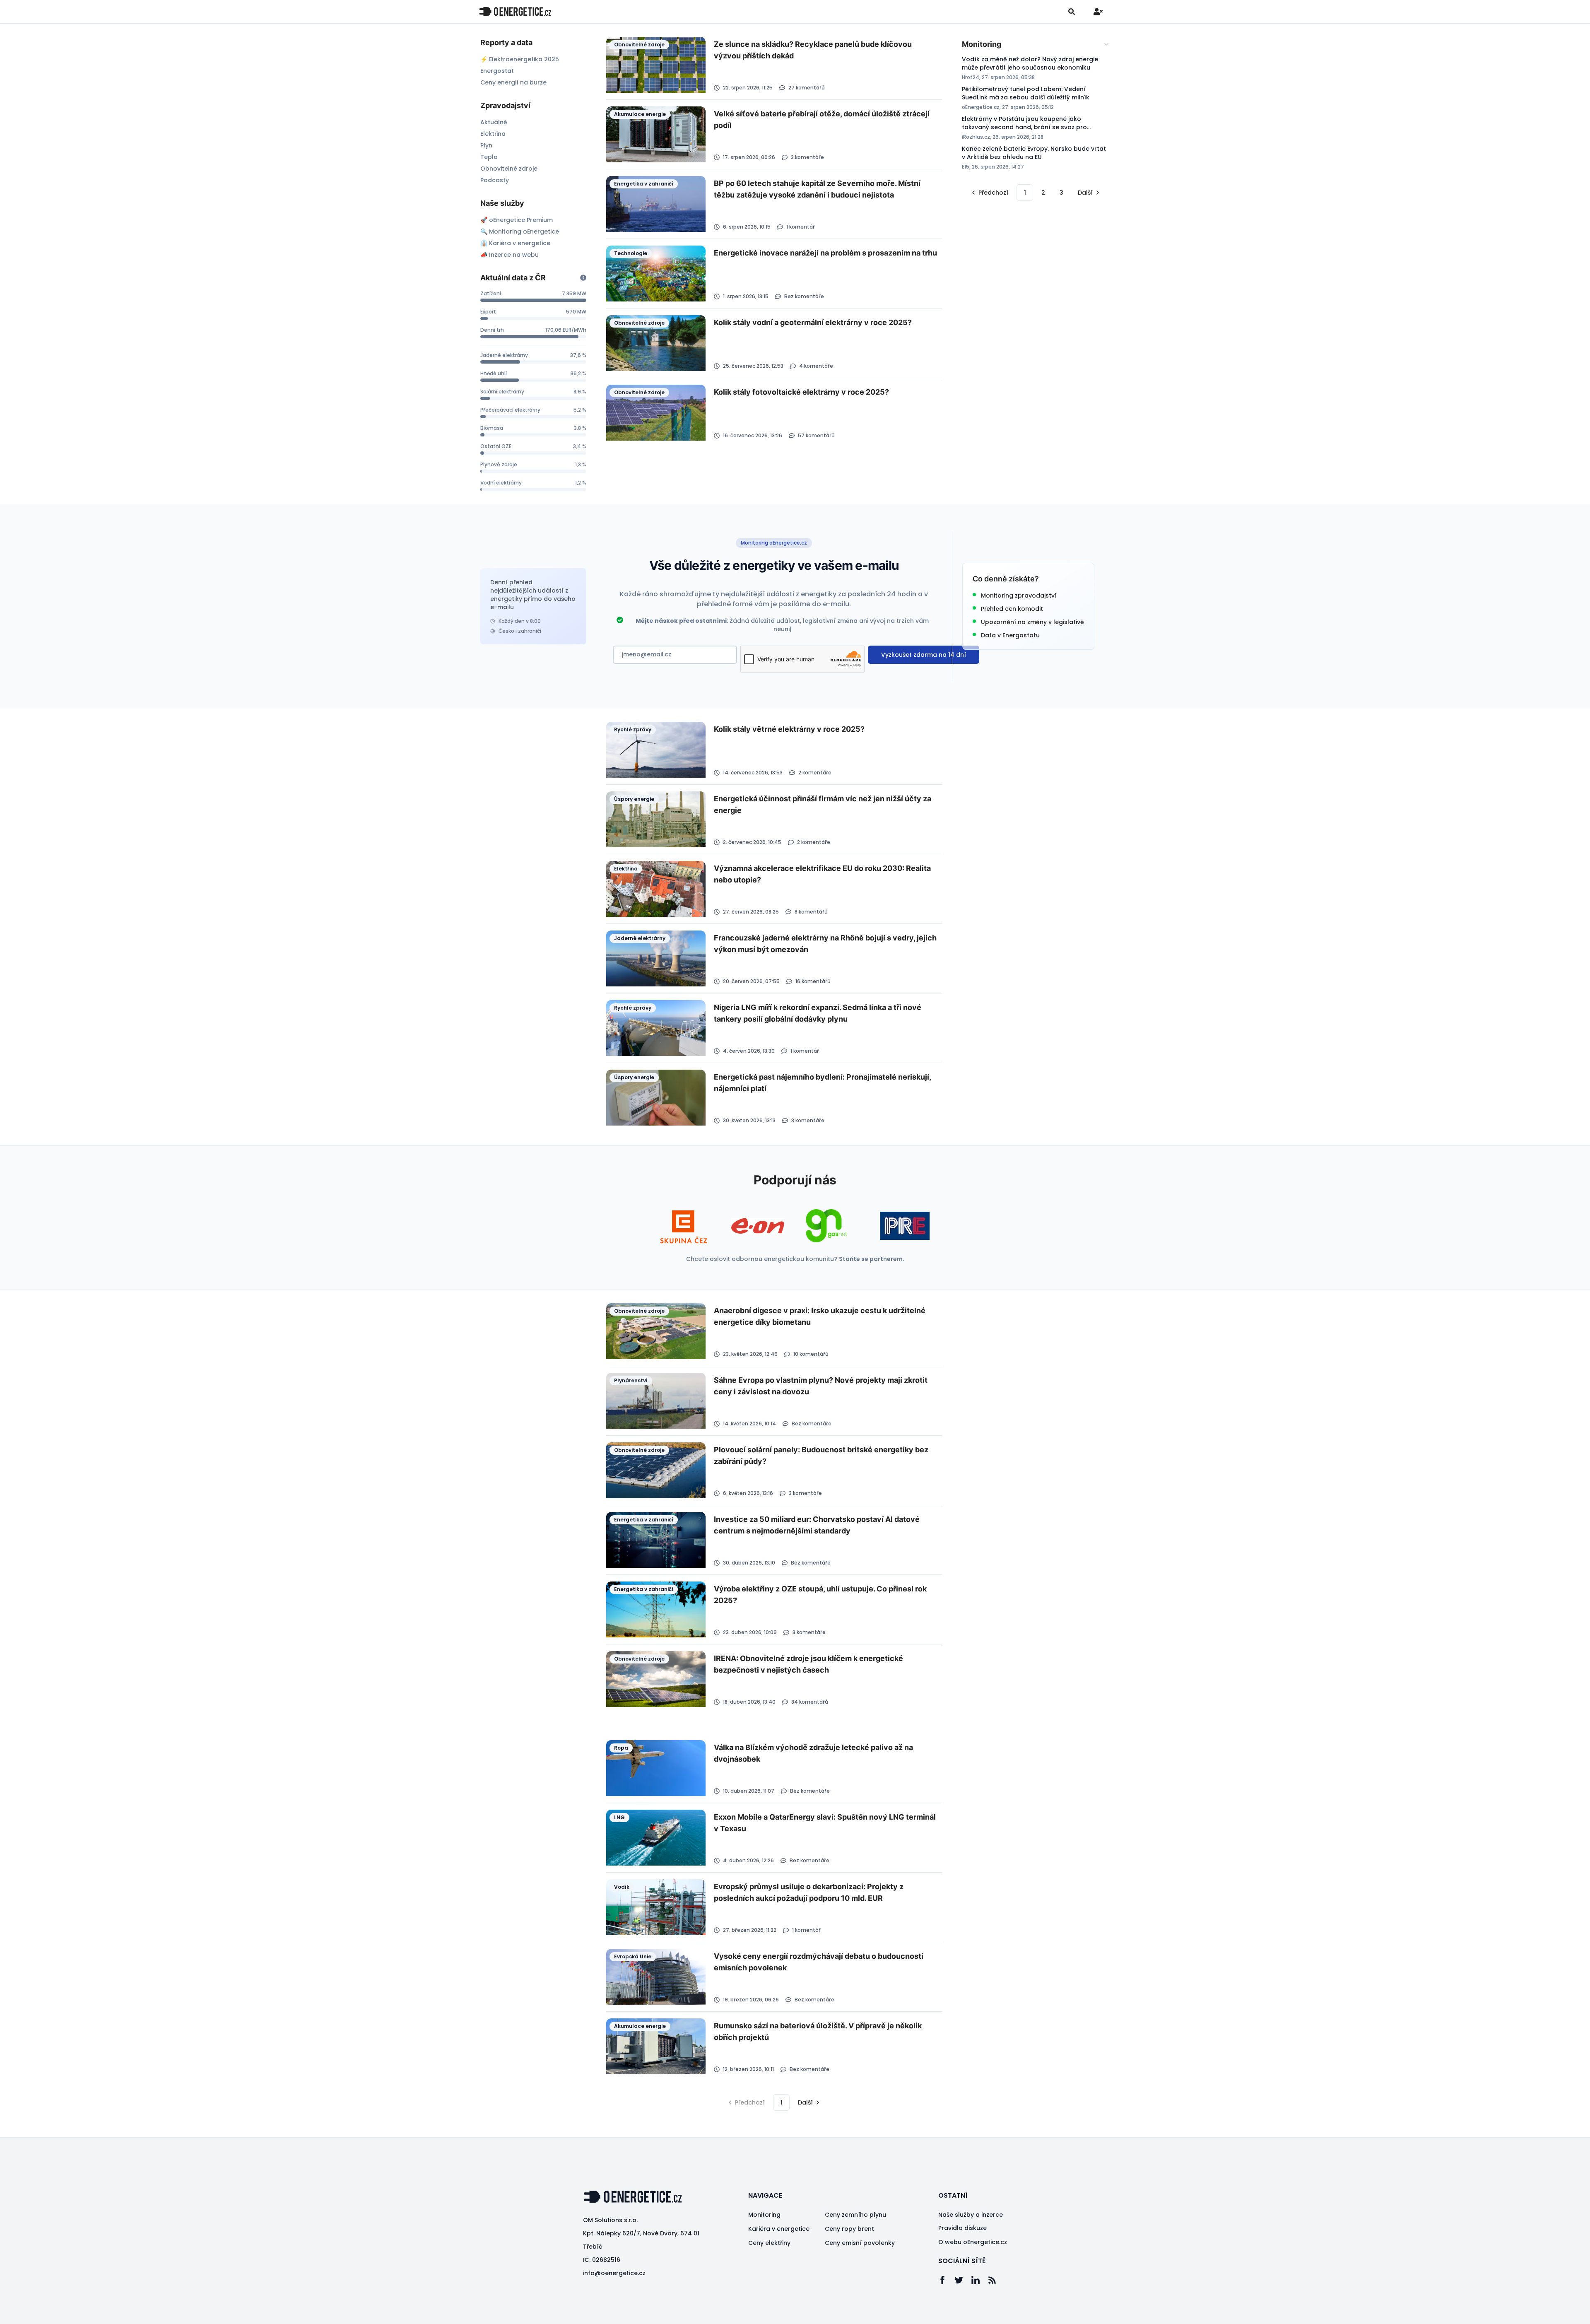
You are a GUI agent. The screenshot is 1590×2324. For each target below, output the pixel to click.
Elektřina (493, 134)
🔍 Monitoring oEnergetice (520, 231)
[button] (989, 193)
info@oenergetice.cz (614, 2273)
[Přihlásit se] (1098, 12)
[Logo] (515, 11)
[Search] (1072, 12)
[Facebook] (947, 2280)
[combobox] (1036, 44)
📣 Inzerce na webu (510, 255)
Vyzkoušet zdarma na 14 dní (924, 655)
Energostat (497, 71)
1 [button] (1025, 193)
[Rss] (996, 2280)
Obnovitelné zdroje (509, 169)
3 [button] (1061, 193)
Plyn (486, 145)
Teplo (489, 157)
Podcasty (495, 180)
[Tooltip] (583, 278)
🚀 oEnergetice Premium (517, 220)
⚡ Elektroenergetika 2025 (520, 59)
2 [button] (1043, 193)
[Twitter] (963, 2280)
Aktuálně (494, 122)
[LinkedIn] (980, 2280)
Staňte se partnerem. (872, 1259)
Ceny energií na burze (513, 82)
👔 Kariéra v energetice (515, 243)
